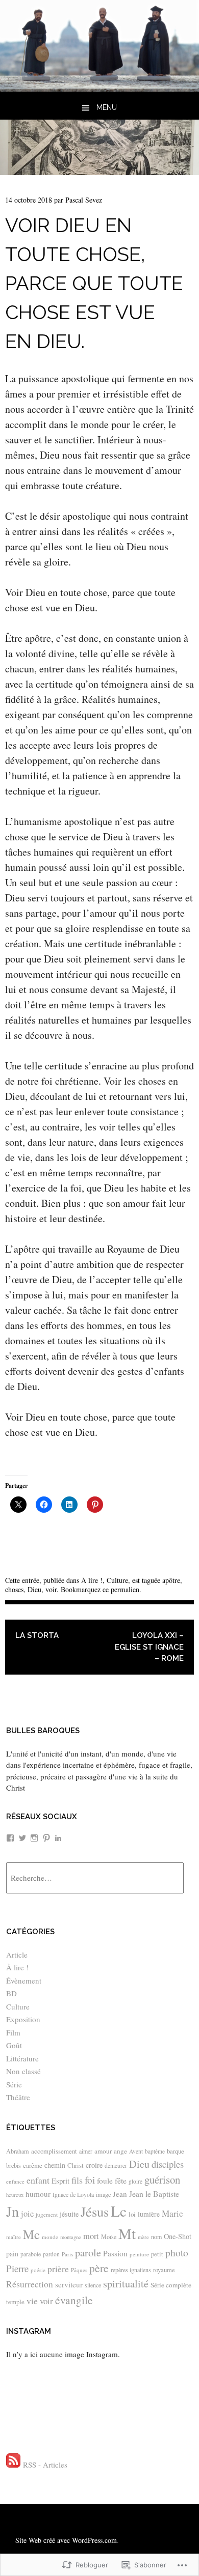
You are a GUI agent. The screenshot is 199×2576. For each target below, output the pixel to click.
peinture (139, 2254)
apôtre (171, 1580)
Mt (127, 2233)
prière (58, 2269)
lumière (149, 2214)
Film (13, 2032)
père (99, 2268)
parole (88, 2252)
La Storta (37, 1635)
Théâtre (18, 2097)
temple (15, 2302)
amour (103, 2151)
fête (121, 2180)
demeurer (116, 2165)
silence (93, 2285)
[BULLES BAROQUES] (99, 88)
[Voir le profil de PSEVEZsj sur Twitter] (22, 1838)
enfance (15, 2181)
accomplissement (54, 2151)
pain (12, 2254)
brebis (14, 2165)
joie (27, 2214)
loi (132, 2214)
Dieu (34, 1589)
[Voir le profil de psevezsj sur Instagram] (34, 1838)
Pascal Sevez (84, 200)
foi (90, 2180)
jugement (47, 2214)
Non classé (23, 2071)
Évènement (24, 1980)
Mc (31, 2234)
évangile (74, 2300)
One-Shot (178, 2236)
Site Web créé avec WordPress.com (66, 2540)
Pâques (79, 2270)
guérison (162, 2179)
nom (156, 2237)
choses (14, 1589)
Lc (119, 2211)
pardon (51, 2254)
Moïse (109, 2237)
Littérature (22, 2058)
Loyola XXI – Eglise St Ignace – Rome (149, 1647)
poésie (38, 2270)
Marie (172, 2213)
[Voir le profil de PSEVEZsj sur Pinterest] (46, 1838)
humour (38, 2194)
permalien (125, 1589)
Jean (120, 2194)
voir (51, 1589)
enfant (38, 2180)
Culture (117, 1580)
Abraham (18, 2151)
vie (32, 2301)
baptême (155, 2151)
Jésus (95, 2211)
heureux (15, 2195)
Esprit (60, 2181)
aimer (86, 2151)
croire (94, 2165)
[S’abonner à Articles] (13, 2465)
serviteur (69, 2284)
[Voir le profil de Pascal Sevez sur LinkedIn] (58, 1838)
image (103, 2194)
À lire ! (92, 1580)
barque (176, 2151)
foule (105, 2181)
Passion (115, 2253)
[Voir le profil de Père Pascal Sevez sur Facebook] (10, 1838)
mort (91, 2236)
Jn (13, 2211)
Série (14, 2084)
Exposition (23, 2019)
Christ (76, 2165)
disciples (168, 2164)
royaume (164, 2270)
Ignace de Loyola (73, 2194)
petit (157, 2254)
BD (11, 1993)
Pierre (17, 2268)
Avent (136, 2151)
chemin (55, 2165)
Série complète (171, 2285)
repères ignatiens (131, 2270)
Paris (67, 2254)
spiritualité (126, 2284)
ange (120, 2151)
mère (143, 2237)
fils (77, 2180)
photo (177, 2253)
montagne (71, 2237)
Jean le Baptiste (154, 2193)
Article (17, 1955)
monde (50, 2237)
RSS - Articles (45, 2465)
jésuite (69, 2214)
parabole (31, 2254)
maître (14, 2237)
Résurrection (30, 2284)
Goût (14, 2045)
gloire (135, 2181)
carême (33, 2165)
